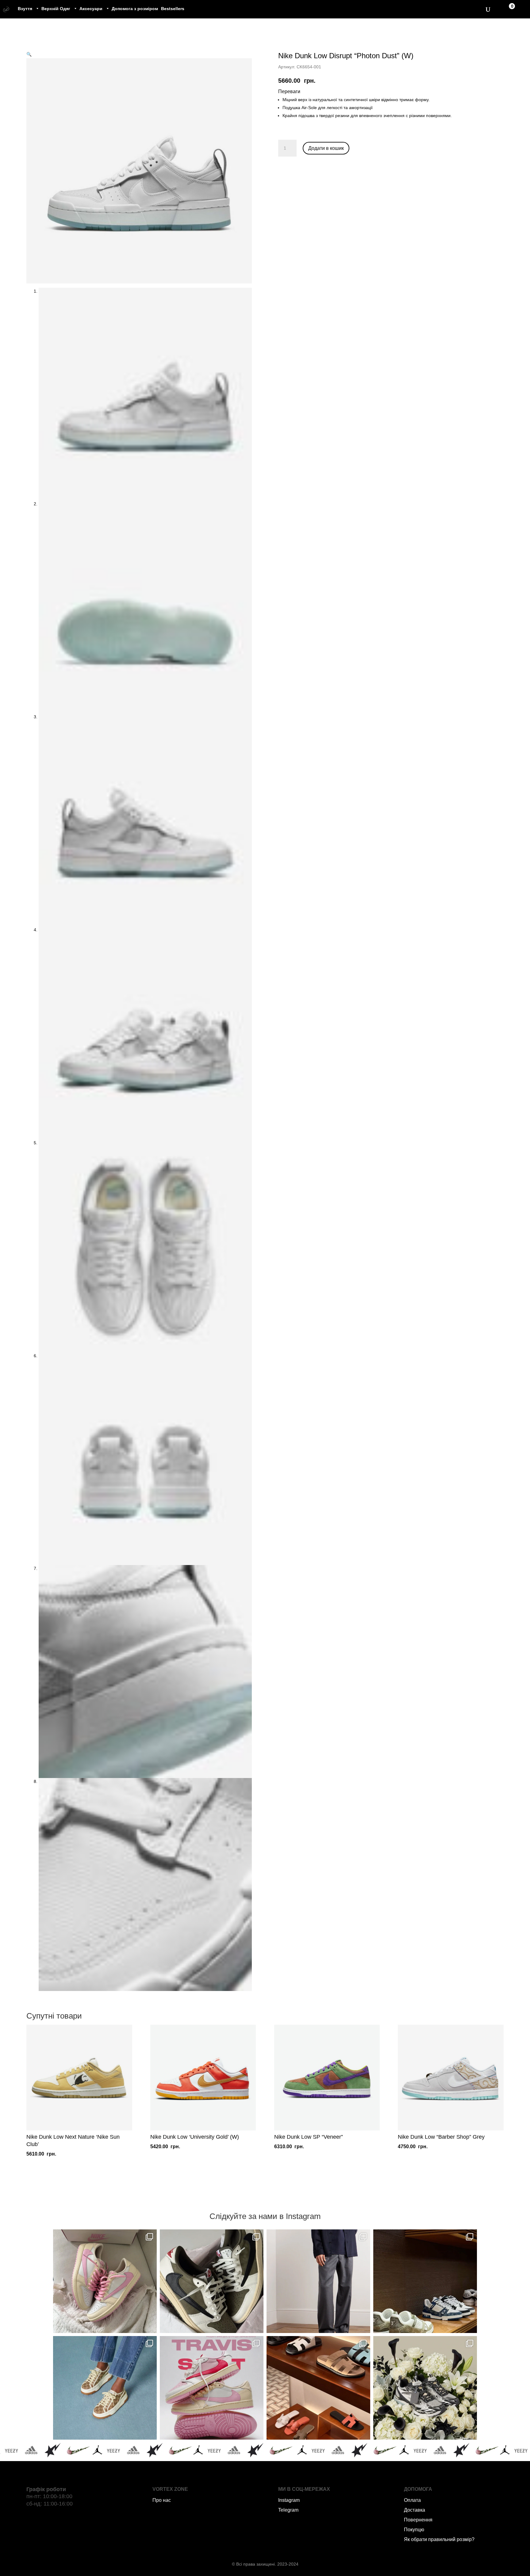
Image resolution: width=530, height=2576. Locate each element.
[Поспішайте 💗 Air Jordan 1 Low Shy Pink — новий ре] (105, 2281)
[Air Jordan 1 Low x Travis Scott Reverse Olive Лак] (212, 2281)
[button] (29, 54)
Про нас (162, 2500)
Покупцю (414, 2530)
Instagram (289, 2500)
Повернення (418, 2520)
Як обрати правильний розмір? (439, 2539)
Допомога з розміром (135, 9)
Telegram (288, 2510)
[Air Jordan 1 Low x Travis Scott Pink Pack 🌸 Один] (212, 2388)
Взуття (25, 9)
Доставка (415, 2510)
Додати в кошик (326, 148)
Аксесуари (91, 9)
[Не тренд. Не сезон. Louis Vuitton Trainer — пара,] (425, 2281)
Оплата (412, 2500)
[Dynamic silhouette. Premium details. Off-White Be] (425, 2388)
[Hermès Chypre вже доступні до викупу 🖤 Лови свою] (318, 2388)
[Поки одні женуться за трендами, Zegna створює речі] (318, 2281)
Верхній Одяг (56, 9)
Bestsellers (173, 9)
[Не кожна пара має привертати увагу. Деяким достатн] (105, 2388)
